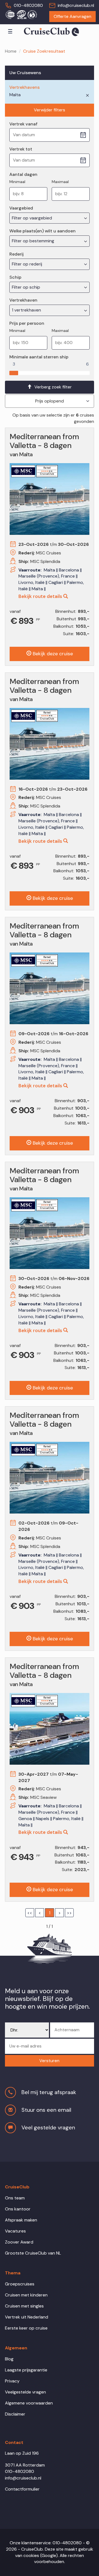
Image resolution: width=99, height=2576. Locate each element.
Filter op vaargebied (32, 218)
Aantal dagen (23, 174)
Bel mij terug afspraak (49, 2092)
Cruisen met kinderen (26, 2295)
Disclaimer (15, 2414)
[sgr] (21, 14)
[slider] (14, 372)
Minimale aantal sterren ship (39, 357)
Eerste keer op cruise (26, 2328)
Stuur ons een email (46, 2110)
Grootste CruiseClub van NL (33, 2253)
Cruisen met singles (24, 2306)
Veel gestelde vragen (48, 2127)
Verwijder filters (50, 110)
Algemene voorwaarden (29, 2403)
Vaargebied (21, 208)
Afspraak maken (21, 2220)
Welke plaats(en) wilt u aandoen (42, 231)
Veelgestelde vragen (25, 2392)
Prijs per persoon (27, 323)
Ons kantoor (18, 2209)
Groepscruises (20, 2284)
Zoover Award (19, 2242)
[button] (50, 2061)
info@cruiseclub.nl (76, 5)
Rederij (16, 254)
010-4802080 (28, 5)
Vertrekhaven (23, 300)
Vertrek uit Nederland (27, 2317)
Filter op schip (27, 287)
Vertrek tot (21, 149)
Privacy (12, 2381)
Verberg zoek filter (53, 387)
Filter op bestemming (34, 241)
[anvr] (10, 14)
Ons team (15, 2198)
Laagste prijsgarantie (26, 2370)
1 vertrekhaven (27, 310)
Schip (15, 277)
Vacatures (15, 2231)
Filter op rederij (28, 264)
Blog (9, 2359)
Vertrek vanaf (23, 124)
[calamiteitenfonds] (32, 14)
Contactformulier (22, 2489)
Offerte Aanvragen (72, 16)
